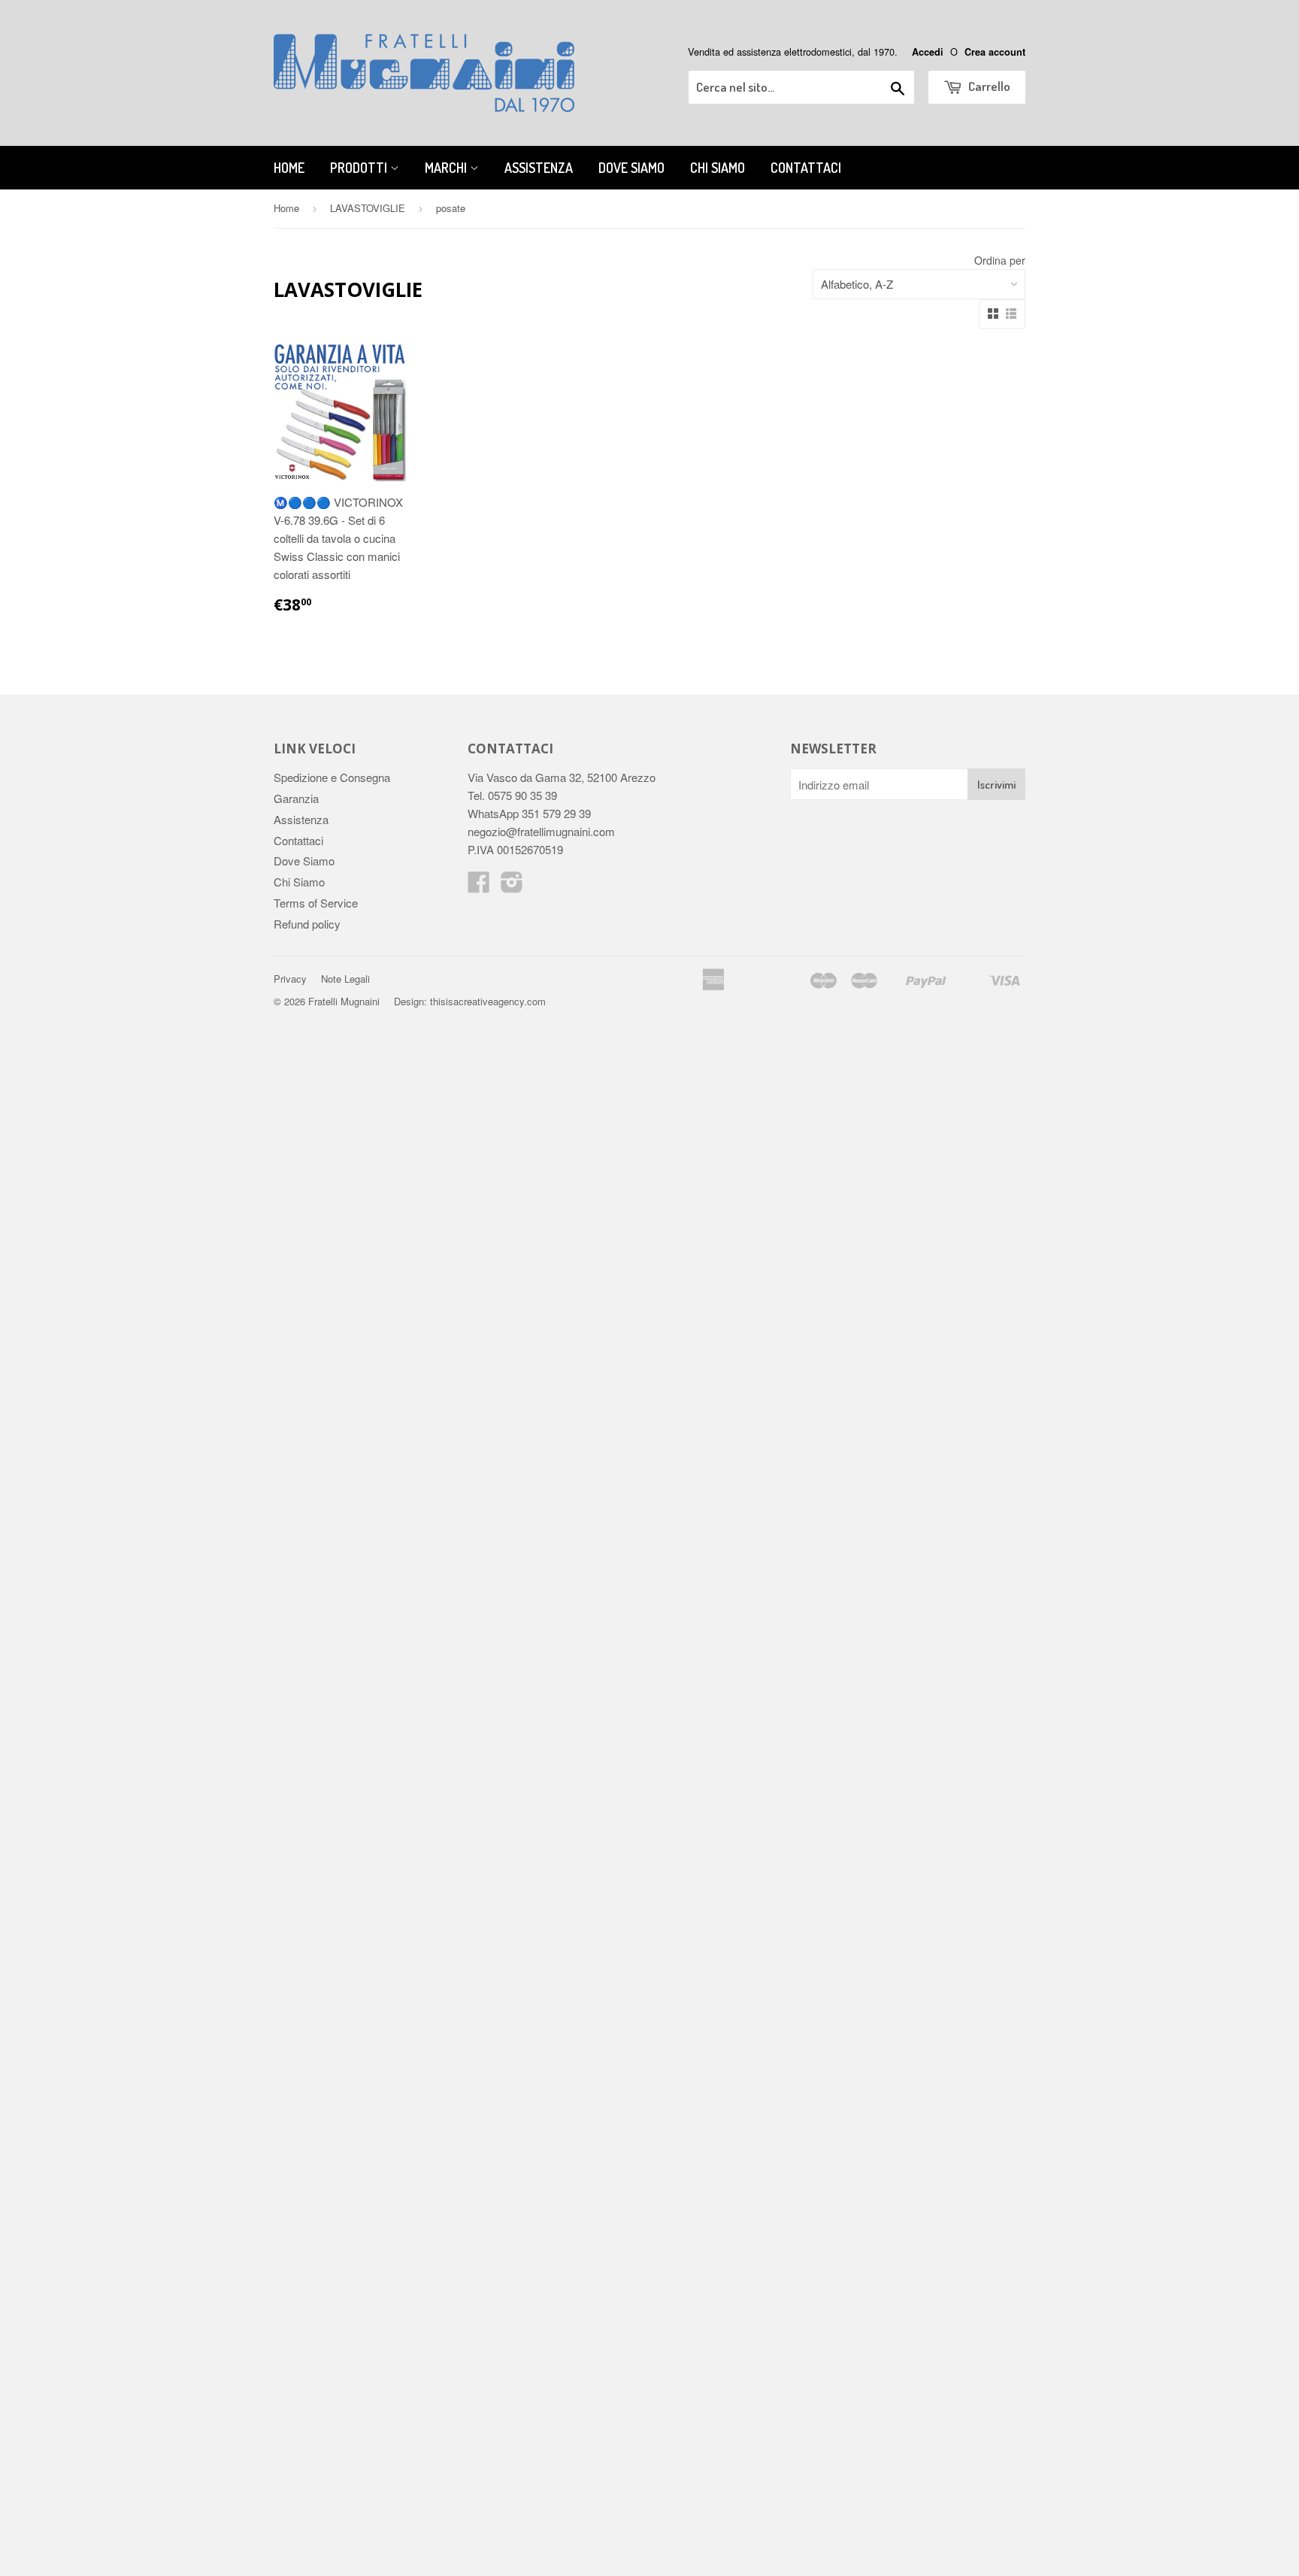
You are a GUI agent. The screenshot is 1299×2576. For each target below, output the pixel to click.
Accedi (928, 52)
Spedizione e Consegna (332, 777)
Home (289, 168)
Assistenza (539, 168)
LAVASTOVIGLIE (368, 208)
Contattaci (806, 168)
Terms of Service (316, 903)
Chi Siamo (718, 168)
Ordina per (1000, 260)
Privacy (290, 979)
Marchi (447, 168)
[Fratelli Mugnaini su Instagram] (512, 886)
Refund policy (307, 924)
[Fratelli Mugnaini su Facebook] (479, 886)
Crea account (995, 52)
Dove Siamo (631, 168)
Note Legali (345, 979)
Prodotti (360, 168)
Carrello (988, 86)
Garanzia (296, 798)
